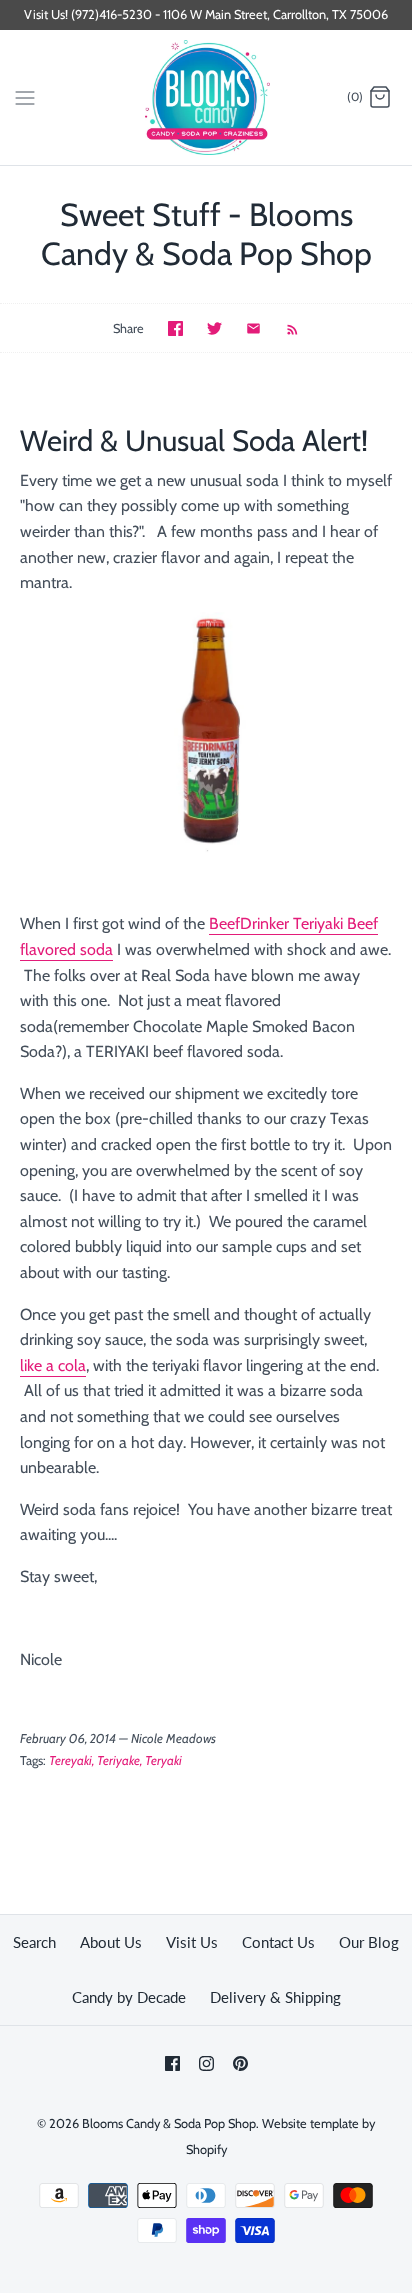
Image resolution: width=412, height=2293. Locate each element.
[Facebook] (172, 2063)
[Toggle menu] (25, 97)
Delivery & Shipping (275, 1997)
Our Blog (369, 1942)
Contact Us (278, 1942)
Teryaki (163, 1760)
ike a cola (55, 1365)
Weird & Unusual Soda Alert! (194, 440)
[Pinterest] (240, 2063)
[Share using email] (253, 328)
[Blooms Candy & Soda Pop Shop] (206, 97)
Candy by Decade (129, 1997)
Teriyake (118, 1760)
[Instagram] (206, 2063)
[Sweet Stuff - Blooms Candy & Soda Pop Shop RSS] (282, 328)
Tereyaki (70, 1760)
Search (34, 1942)
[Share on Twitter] (214, 328)
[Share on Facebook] (175, 328)
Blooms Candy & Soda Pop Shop (169, 2123)
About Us (111, 1942)
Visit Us (192, 1942)
